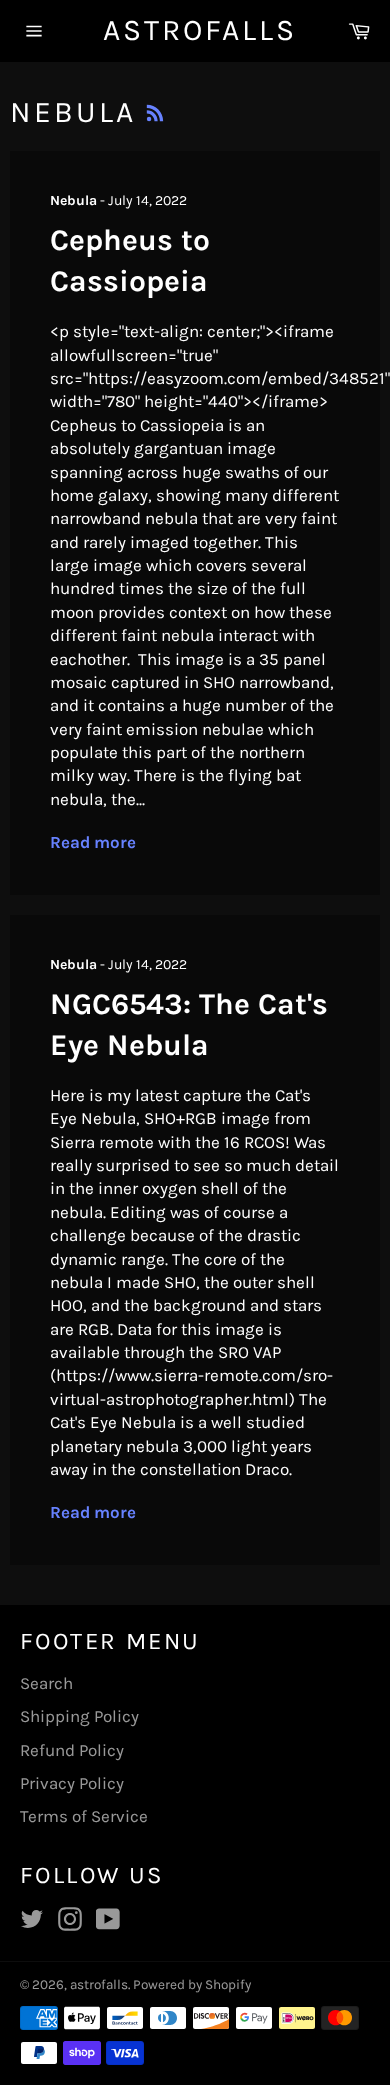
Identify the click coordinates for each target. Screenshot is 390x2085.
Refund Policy (72, 1750)
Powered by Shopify (192, 1984)
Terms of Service (84, 1816)
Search (46, 1683)
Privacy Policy (72, 1783)
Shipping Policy (79, 1716)
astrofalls (195, 30)
